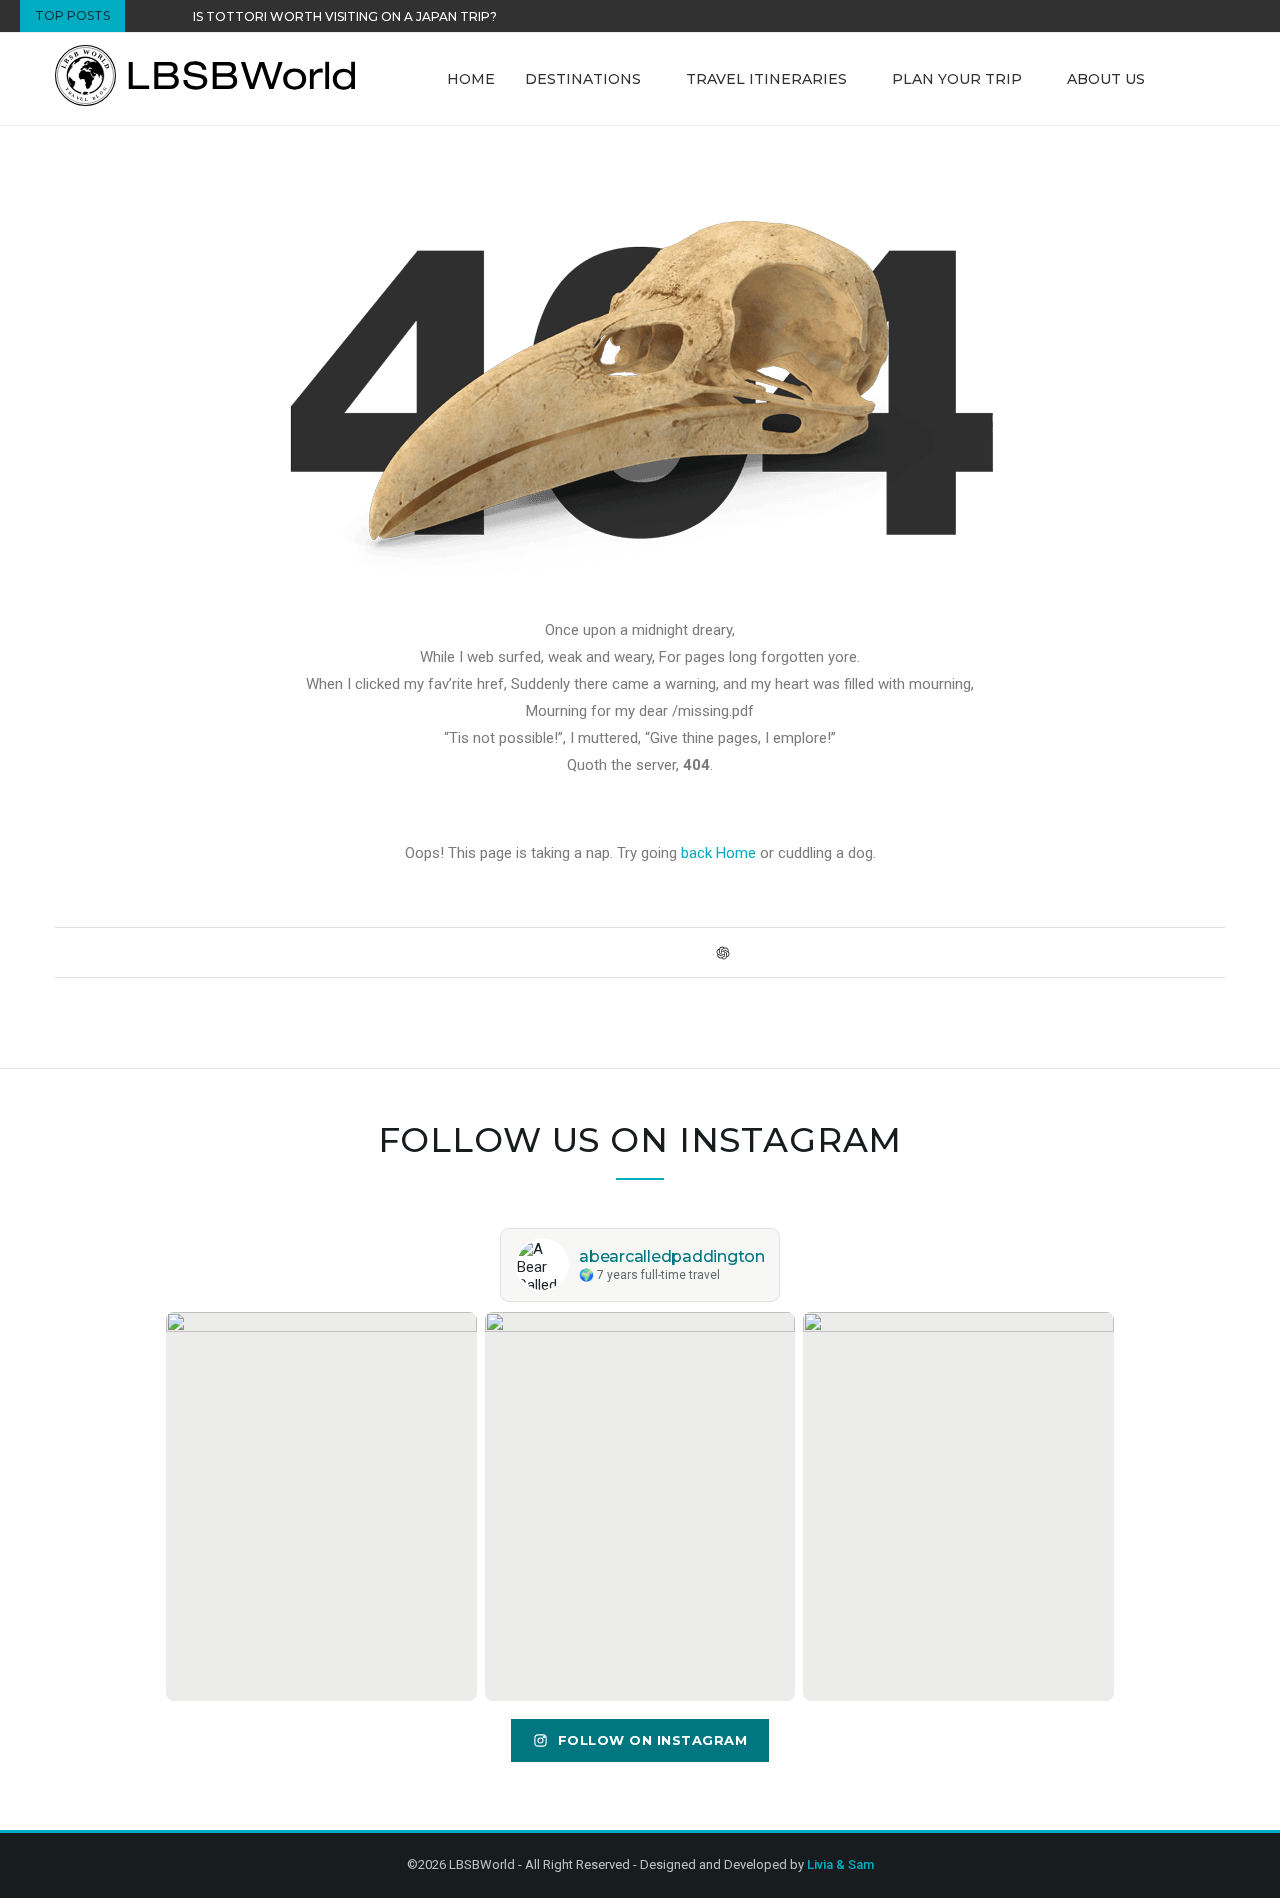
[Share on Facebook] (550, 952)
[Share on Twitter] (569, 952)
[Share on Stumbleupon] (645, 952)
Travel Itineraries (766, 79)
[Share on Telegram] (683, 952)
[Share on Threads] (702, 952)
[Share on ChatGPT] (723, 952)
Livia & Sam (840, 1864)
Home (471, 79)
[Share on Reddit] (626, 952)
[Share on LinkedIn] (607, 952)
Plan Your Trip (957, 79)
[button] (145, 16)
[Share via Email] (743, 952)
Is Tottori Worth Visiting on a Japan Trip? (345, 16)
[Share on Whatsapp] (664, 952)
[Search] (1215, 79)
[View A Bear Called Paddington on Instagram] (321, 1506)
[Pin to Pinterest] (588, 952)
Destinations (583, 79)
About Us (1106, 79)
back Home (718, 853)
